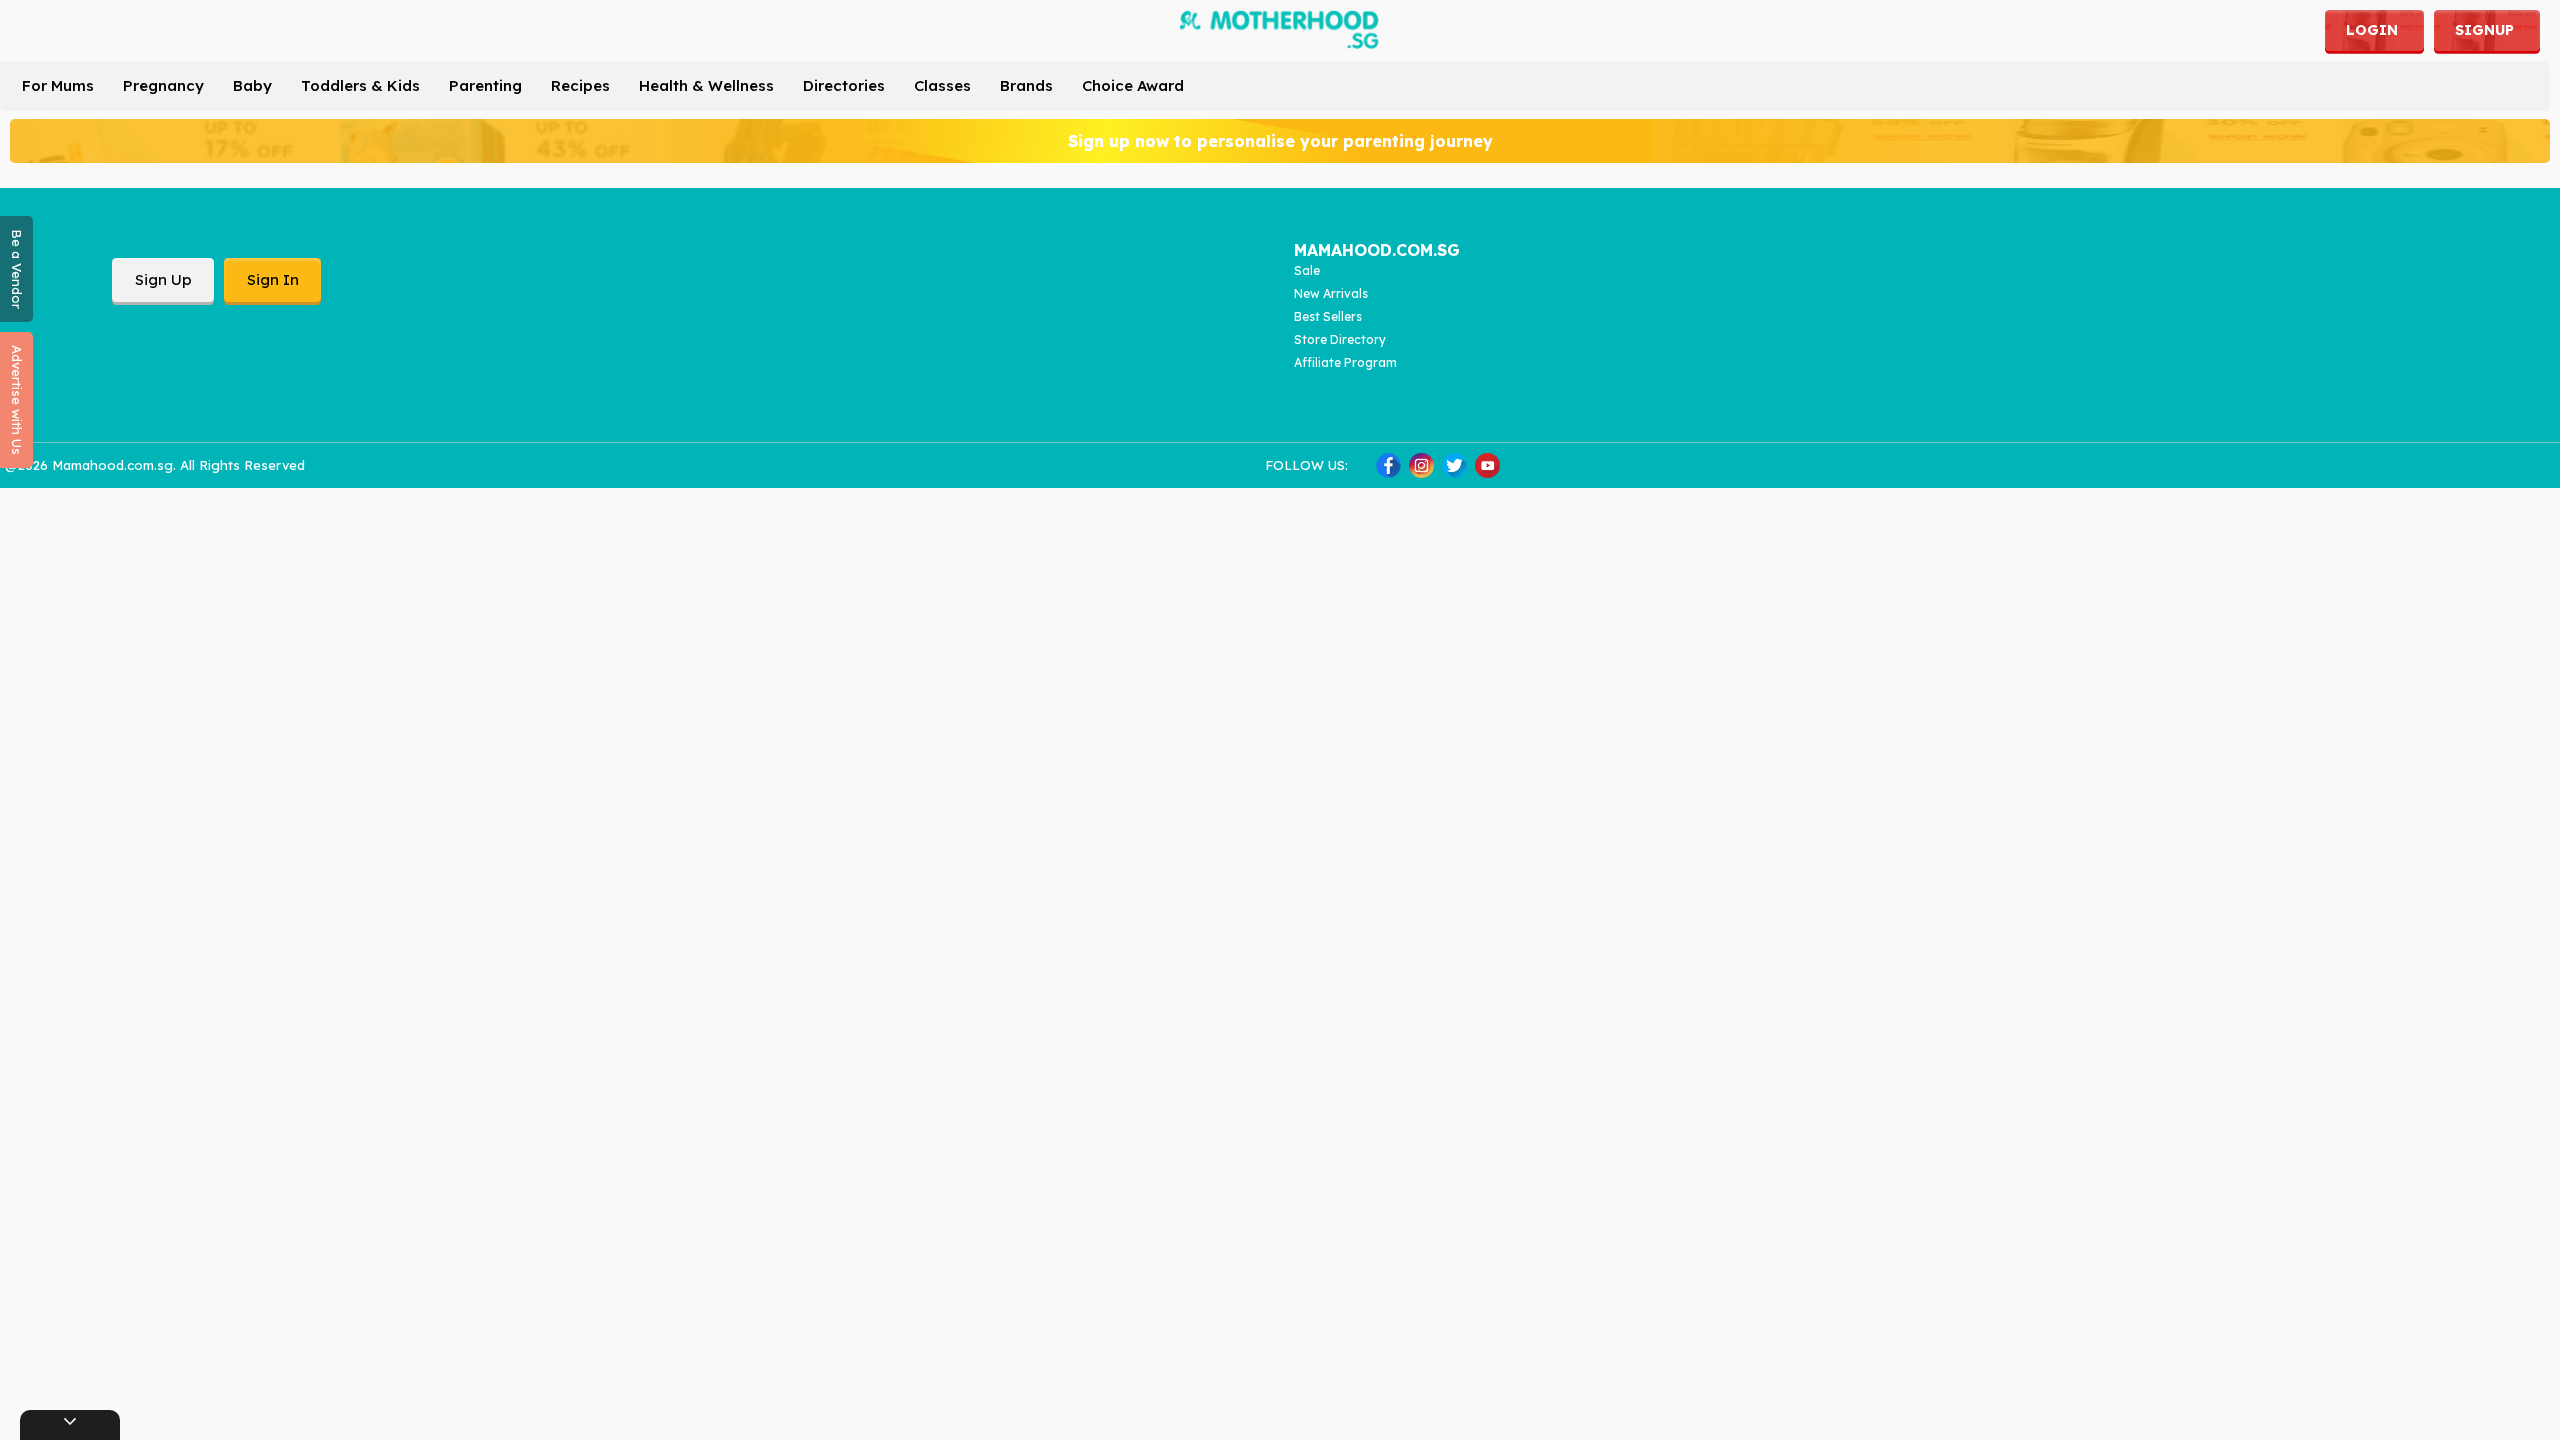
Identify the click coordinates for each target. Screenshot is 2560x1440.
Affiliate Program (1345, 362)
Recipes (580, 85)
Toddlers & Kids (360, 85)
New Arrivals (1331, 293)
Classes (942, 85)
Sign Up (163, 279)
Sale (1307, 270)
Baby (252, 85)
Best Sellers (1328, 316)
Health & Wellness (706, 85)
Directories (844, 85)
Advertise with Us (17, 400)
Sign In (273, 279)
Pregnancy (163, 85)
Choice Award (1133, 85)
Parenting (485, 85)
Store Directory (1340, 339)
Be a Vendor (17, 269)
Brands (1026, 85)
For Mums (58, 85)
